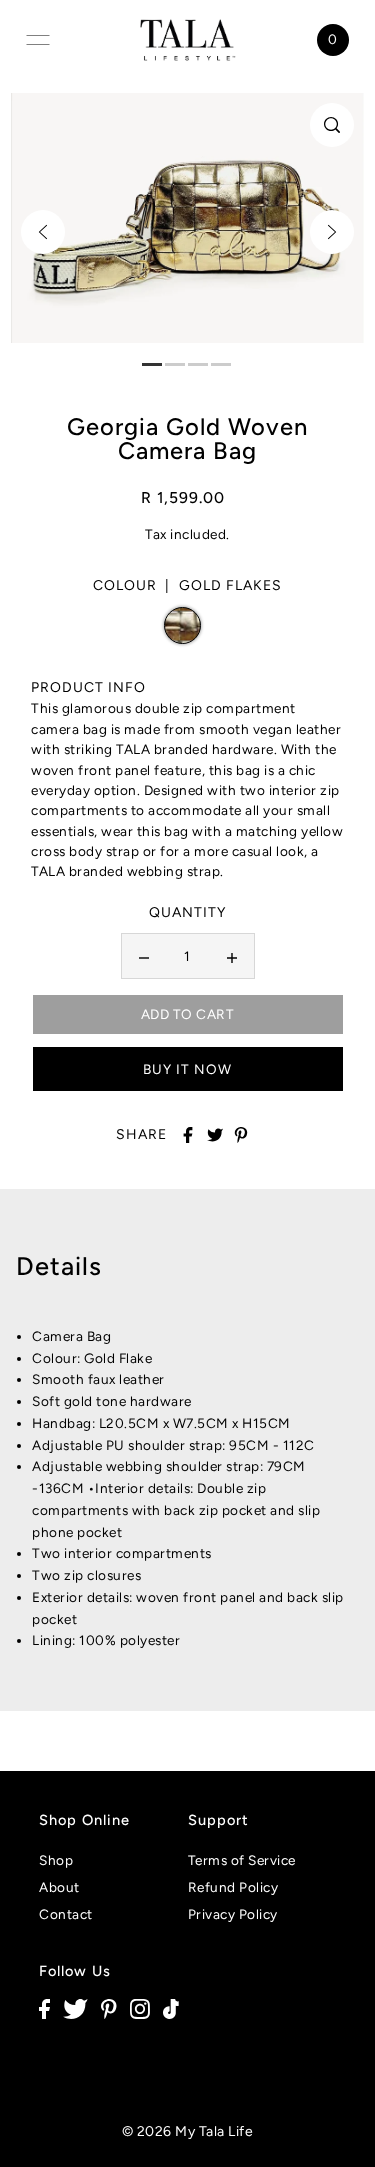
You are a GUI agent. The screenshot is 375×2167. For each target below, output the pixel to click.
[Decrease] (144, 956)
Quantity (187, 912)
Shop (56, 1860)
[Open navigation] (38, 40)
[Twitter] (75, 2009)
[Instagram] (140, 2009)
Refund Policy (233, 1887)
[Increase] (232, 956)
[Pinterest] (109, 2009)
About (59, 1887)
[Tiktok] (171, 2009)
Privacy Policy (233, 1914)
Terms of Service (242, 1860)
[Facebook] (44, 2009)
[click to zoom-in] (332, 125)
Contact (66, 1914)
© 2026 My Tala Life (188, 2131)
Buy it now (187, 1069)
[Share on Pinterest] (241, 1135)
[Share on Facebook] (188, 1135)
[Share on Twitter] (215, 1135)
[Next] (332, 232)
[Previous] (43, 232)
